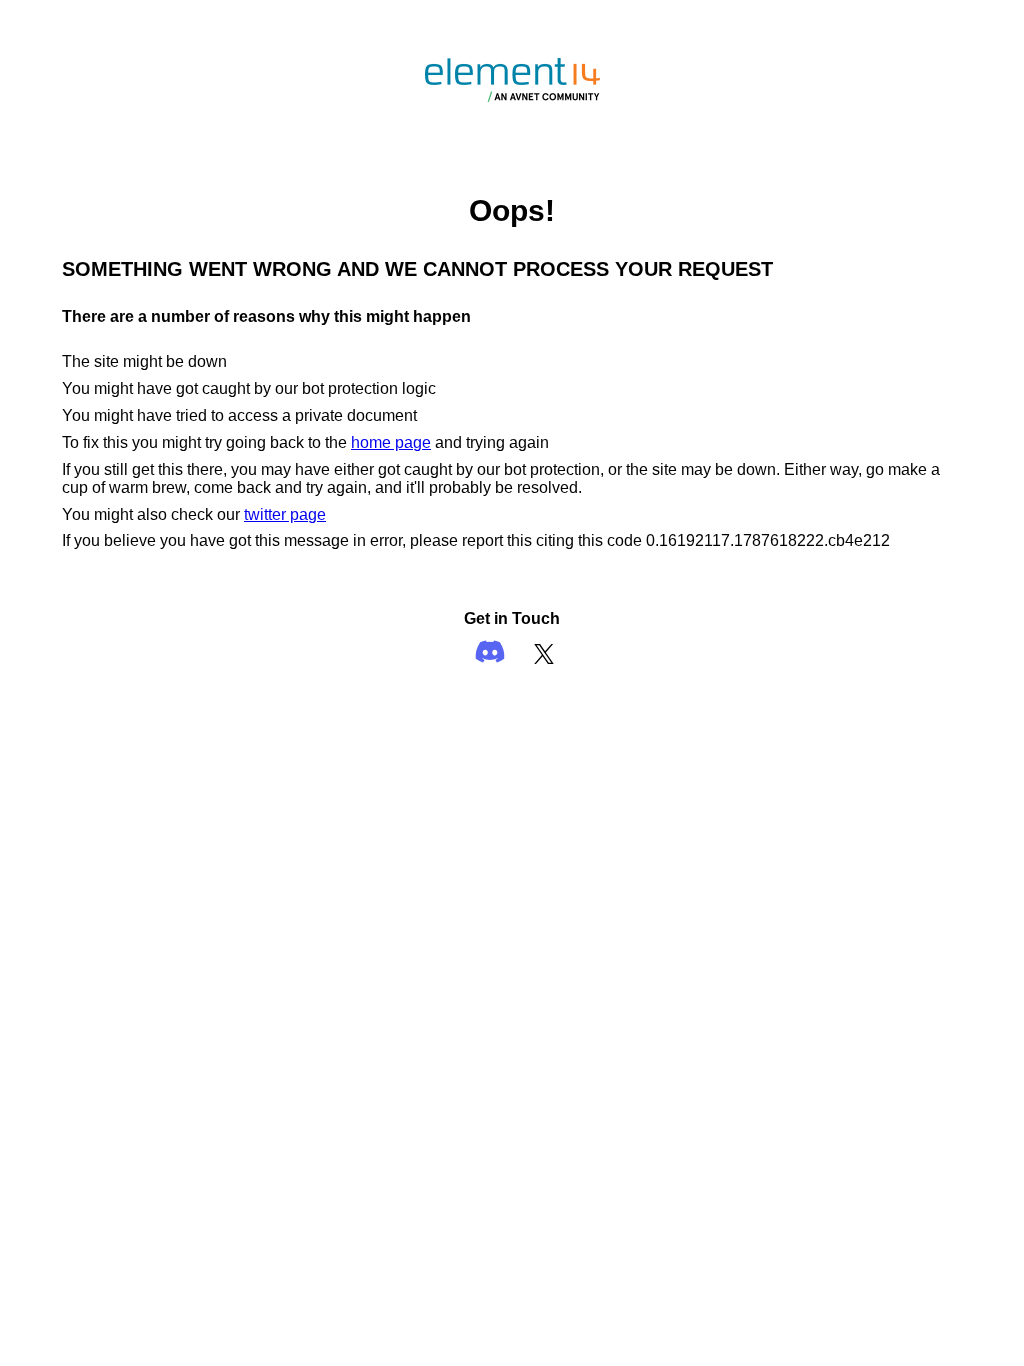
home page (391, 442)
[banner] (512, 116)
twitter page (285, 514)
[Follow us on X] (544, 654)
